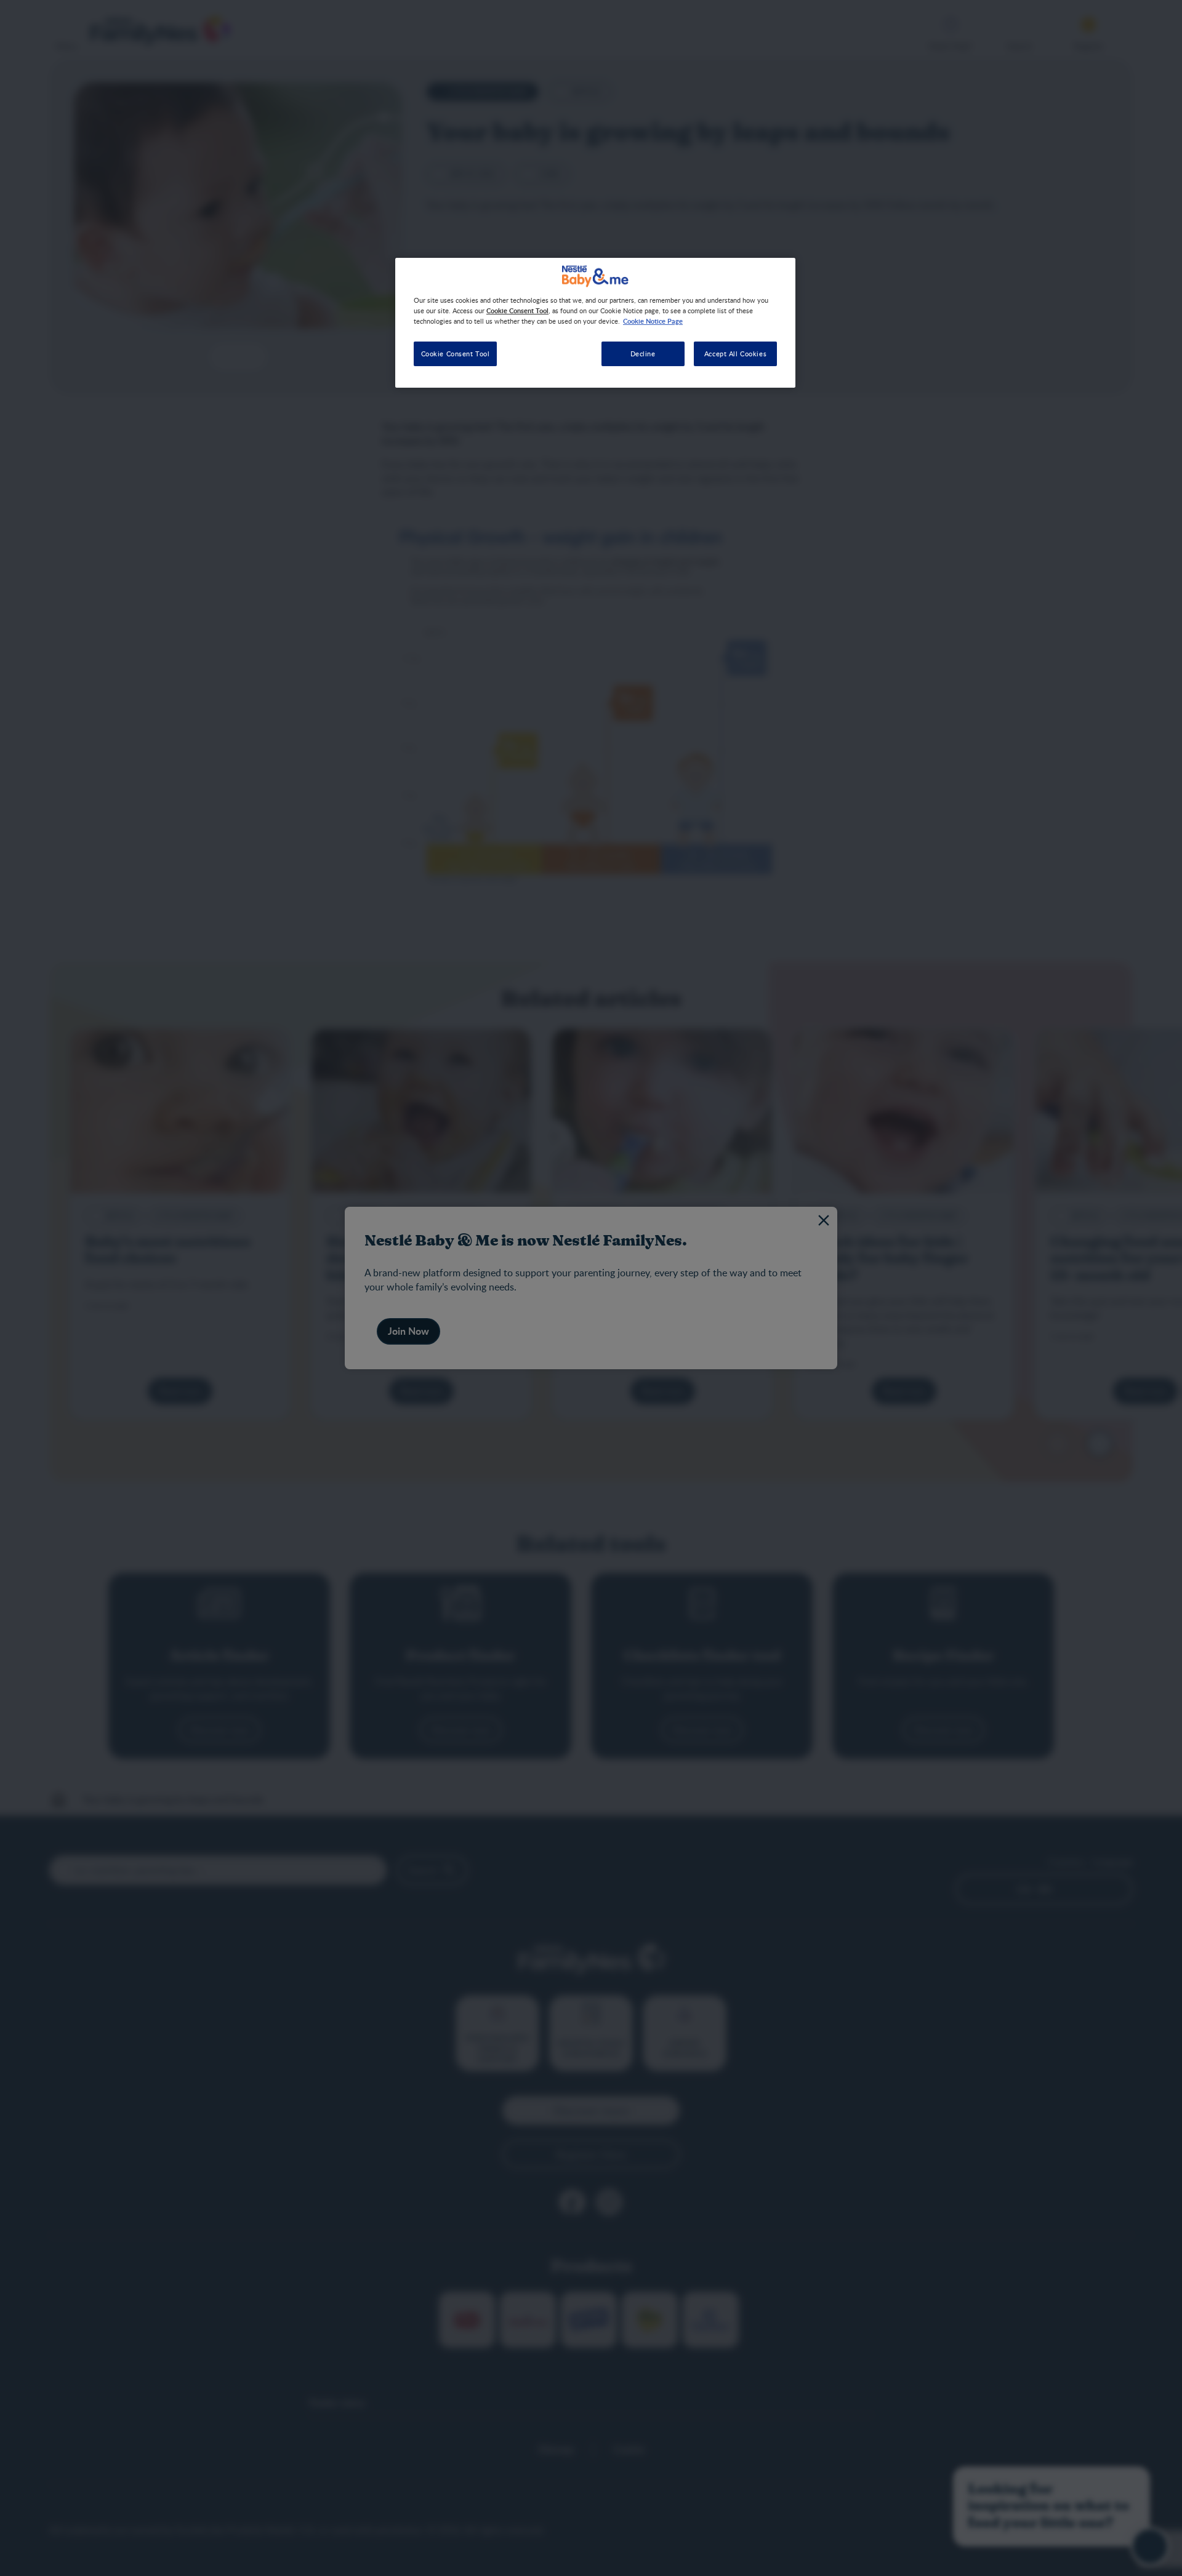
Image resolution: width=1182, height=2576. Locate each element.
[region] (595, 323)
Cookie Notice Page (653, 321)
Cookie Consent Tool (456, 354)
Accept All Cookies (735, 354)
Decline (643, 354)
